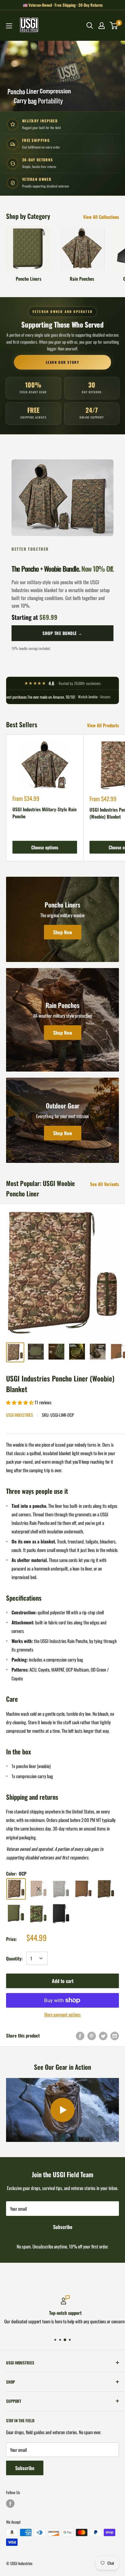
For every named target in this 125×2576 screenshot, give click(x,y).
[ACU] (61, 1889)
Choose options (45, 847)
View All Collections (101, 217)
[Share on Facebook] (80, 2036)
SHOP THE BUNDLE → (62, 633)
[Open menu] (9, 26)
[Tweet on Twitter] (103, 2036)
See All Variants (105, 1184)
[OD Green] (16, 1914)
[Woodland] (39, 1914)
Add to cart (63, 1981)
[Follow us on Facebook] (10, 2504)
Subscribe (63, 2227)
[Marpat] (106, 1889)
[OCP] (16, 1889)
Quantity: (14, 1958)
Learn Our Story (63, 362)
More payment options (62, 2014)
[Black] (61, 1914)
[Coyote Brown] (83, 1889)
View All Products (103, 725)
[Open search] (90, 26)
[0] (114, 26)
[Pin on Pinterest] (92, 2036)
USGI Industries (20, 1415)
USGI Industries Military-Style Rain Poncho (44, 813)
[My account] (102, 26)
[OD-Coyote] (39, 1889)
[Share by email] (115, 2036)
